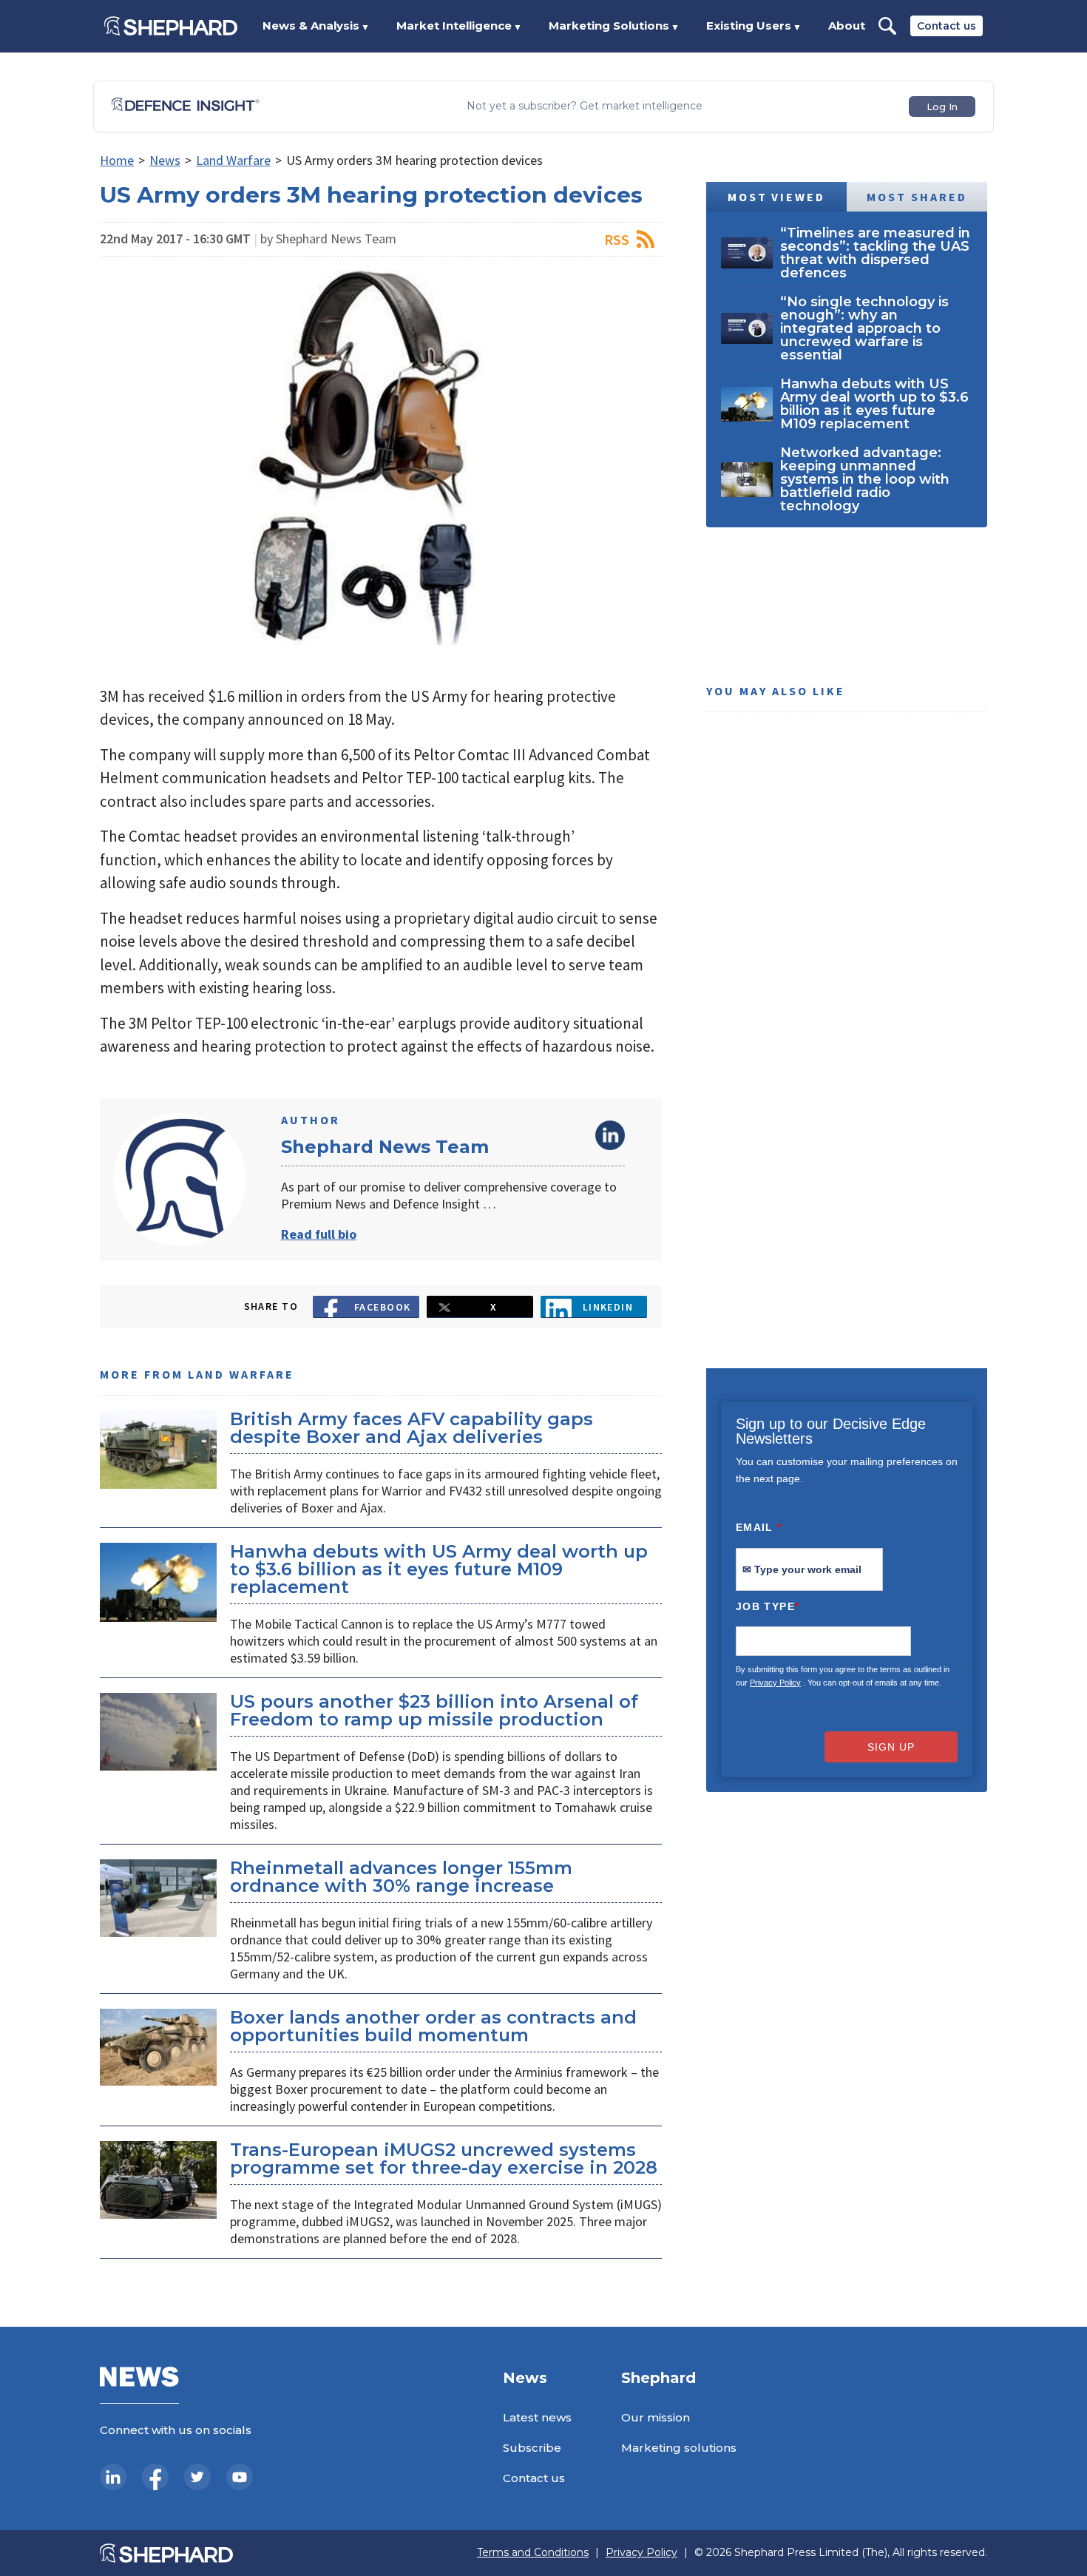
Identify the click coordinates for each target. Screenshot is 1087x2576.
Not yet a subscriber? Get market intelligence (585, 106)
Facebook (383, 1307)
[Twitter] (197, 2477)
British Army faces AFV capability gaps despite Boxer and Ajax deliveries (412, 1428)
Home (117, 160)
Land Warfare (233, 160)
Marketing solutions (679, 2448)
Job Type (768, 1606)
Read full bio (319, 1234)
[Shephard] (171, 26)
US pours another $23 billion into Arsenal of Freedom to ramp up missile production (434, 1710)
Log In (942, 107)
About (847, 26)
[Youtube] (240, 2477)
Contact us (947, 26)
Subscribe (532, 2448)
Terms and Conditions (533, 2553)
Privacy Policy (775, 1683)
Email (759, 1527)
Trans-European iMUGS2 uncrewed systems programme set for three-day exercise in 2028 (444, 2159)
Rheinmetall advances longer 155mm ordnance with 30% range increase (401, 1877)
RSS (617, 239)
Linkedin (608, 1307)
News (165, 160)
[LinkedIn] (113, 2477)
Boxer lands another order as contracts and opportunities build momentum (433, 2026)
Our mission (656, 2417)
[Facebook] (155, 2477)
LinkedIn (610, 1135)
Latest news (537, 2417)
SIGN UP (891, 1747)
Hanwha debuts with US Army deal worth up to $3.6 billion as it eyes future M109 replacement (439, 1569)
